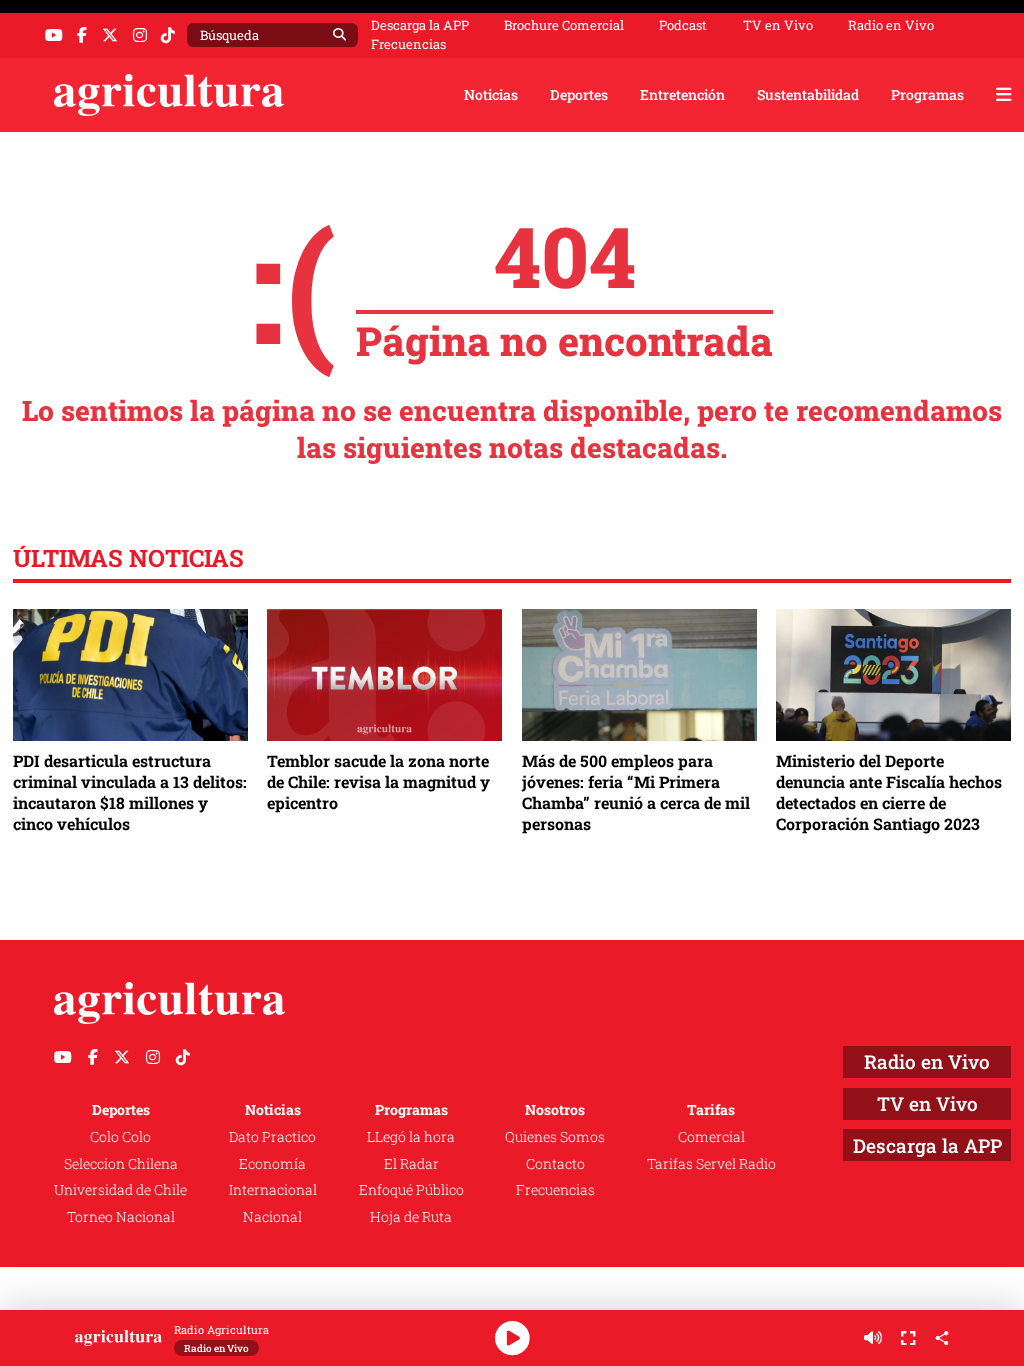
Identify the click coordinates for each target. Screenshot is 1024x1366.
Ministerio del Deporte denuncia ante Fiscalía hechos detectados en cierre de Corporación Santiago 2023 (889, 792)
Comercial (711, 1136)
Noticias (491, 94)
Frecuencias (408, 44)
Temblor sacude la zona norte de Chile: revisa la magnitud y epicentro (378, 781)
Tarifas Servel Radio (711, 1163)
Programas (927, 94)
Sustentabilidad (808, 94)
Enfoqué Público (411, 1189)
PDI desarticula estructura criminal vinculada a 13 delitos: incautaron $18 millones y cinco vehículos (130, 792)
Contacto (555, 1163)
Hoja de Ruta (411, 1216)
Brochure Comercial (564, 25)
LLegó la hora (411, 1136)
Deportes (579, 94)
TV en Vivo (778, 25)
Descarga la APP (420, 25)
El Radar (411, 1163)
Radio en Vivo (891, 25)
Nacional (272, 1216)
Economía (272, 1163)
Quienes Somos (555, 1136)
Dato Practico (272, 1136)
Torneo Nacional (121, 1216)
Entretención (682, 94)
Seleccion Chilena (121, 1163)
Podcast (683, 25)
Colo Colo (120, 1136)
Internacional (273, 1189)
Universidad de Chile (120, 1189)
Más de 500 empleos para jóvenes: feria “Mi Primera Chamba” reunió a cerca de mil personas (636, 792)
